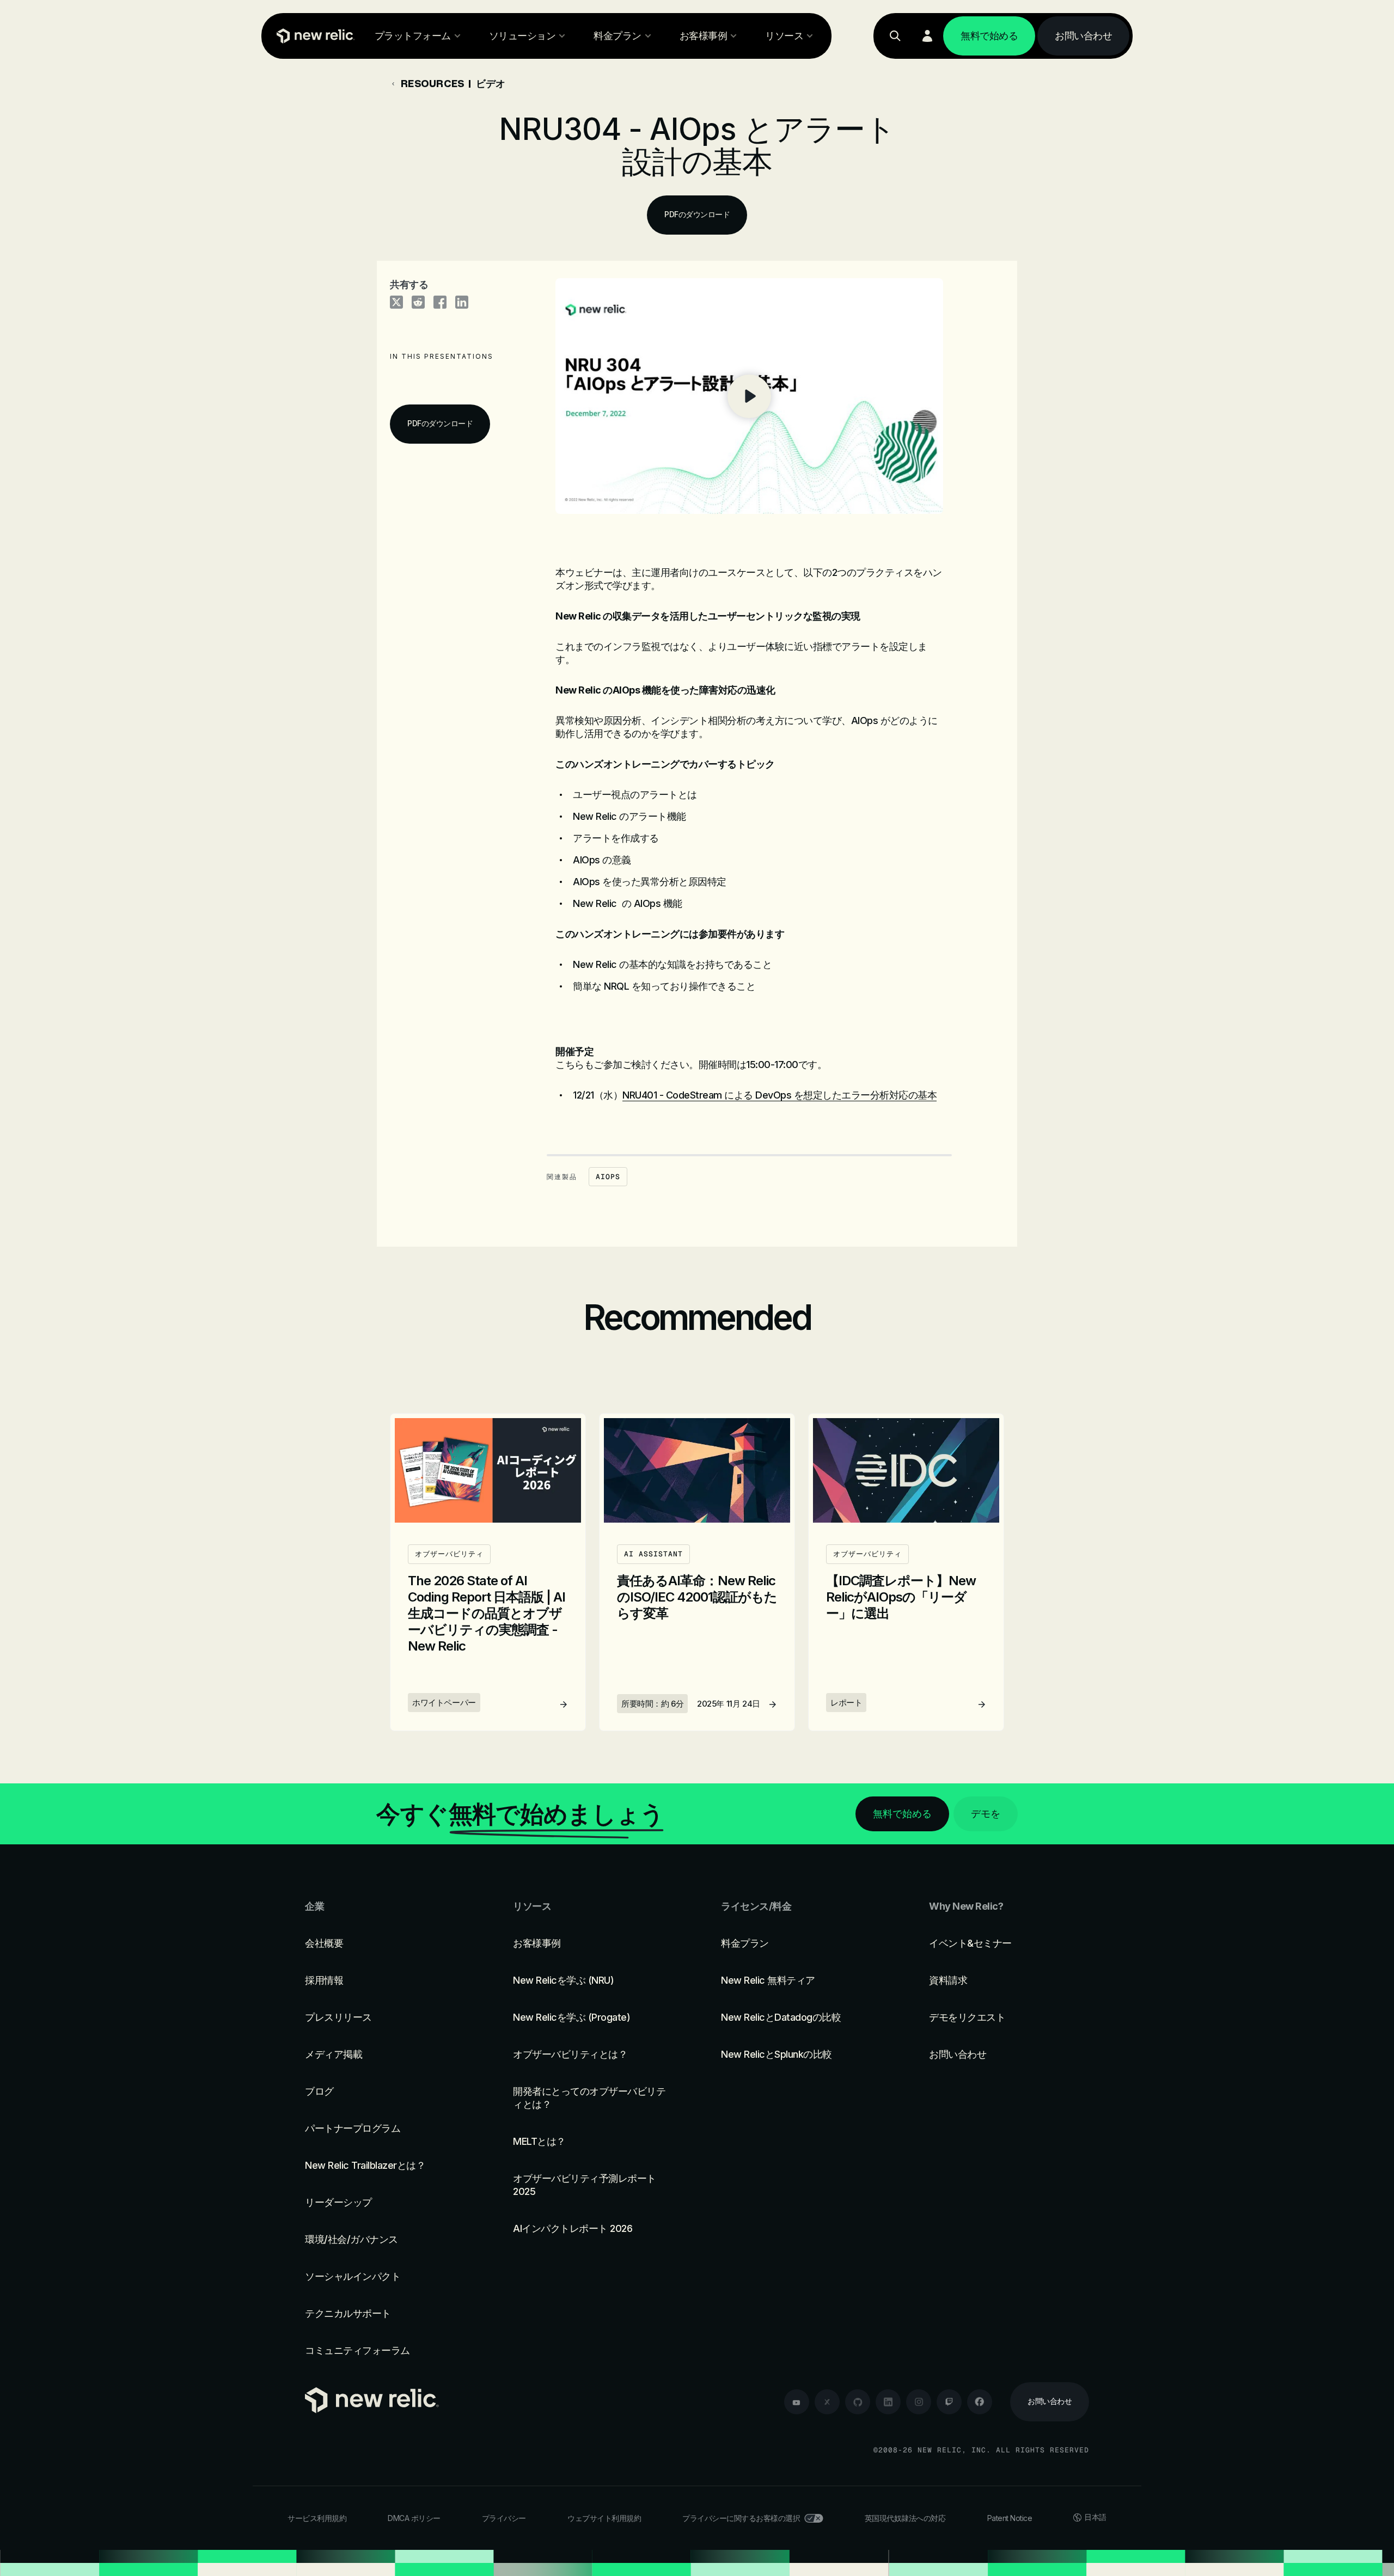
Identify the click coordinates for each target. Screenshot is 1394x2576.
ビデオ (491, 83)
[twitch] (949, 2402)
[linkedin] (888, 2402)
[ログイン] (927, 36)
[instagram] (919, 2402)
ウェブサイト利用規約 (604, 2518)
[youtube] (797, 2402)
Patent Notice (1010, 2518)
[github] (858, 2402)
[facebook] (980, 2402)
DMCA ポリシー (414, 2518)
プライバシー (504, 2518)
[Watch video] (749, 396)
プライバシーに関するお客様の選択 (741, 2518)
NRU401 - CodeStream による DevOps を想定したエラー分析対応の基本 (779, 1095)
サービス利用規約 (317, 2518)
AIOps (608, 1177)
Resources (432, 83)
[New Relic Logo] (313, 36)
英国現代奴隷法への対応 (905, 2518)
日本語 (1095, 2517)
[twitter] (827, 2402)
